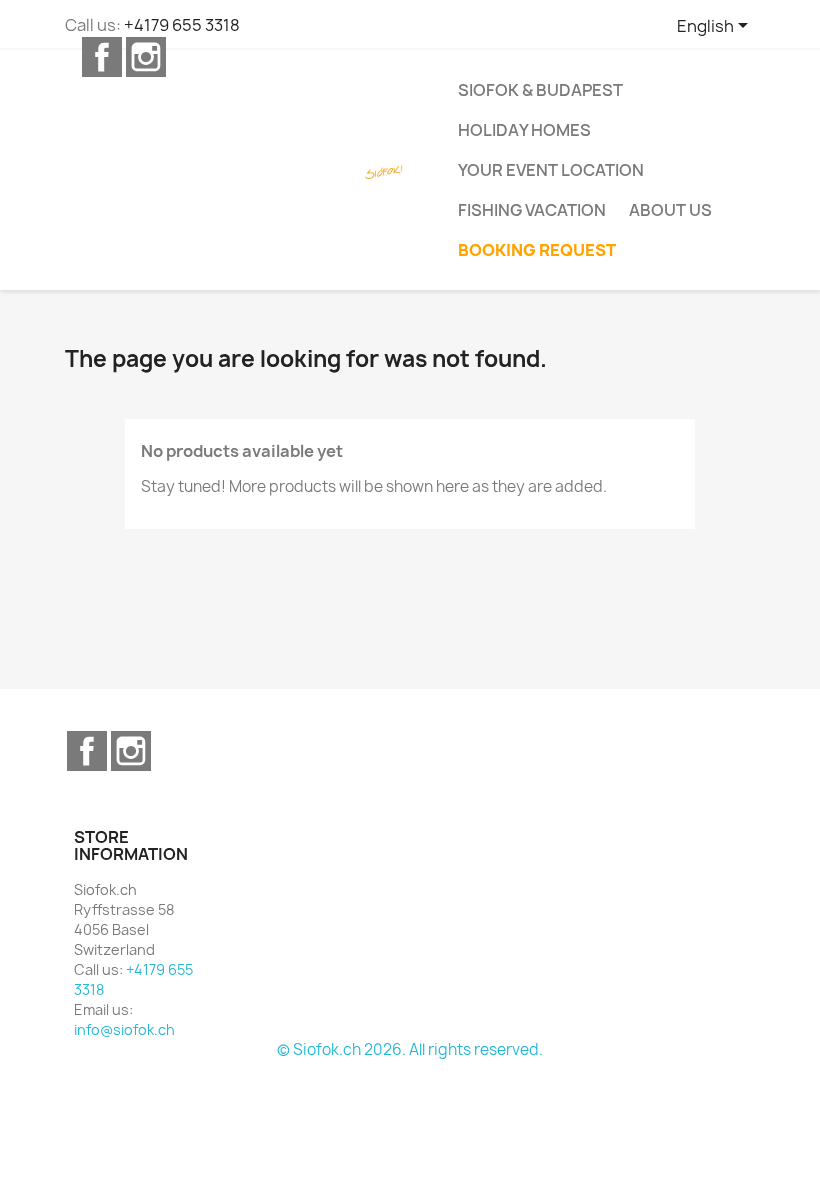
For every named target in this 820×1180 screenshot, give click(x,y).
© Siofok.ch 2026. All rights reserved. (410, 1049)
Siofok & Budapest (540, 90)
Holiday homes (524, 130)
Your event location (551, 170)
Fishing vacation (532, 210)
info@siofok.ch (124, 1029)
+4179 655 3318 (182, 25)
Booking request (537, 250)
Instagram (146, 57)
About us (670, 210)
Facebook (102, 57)
